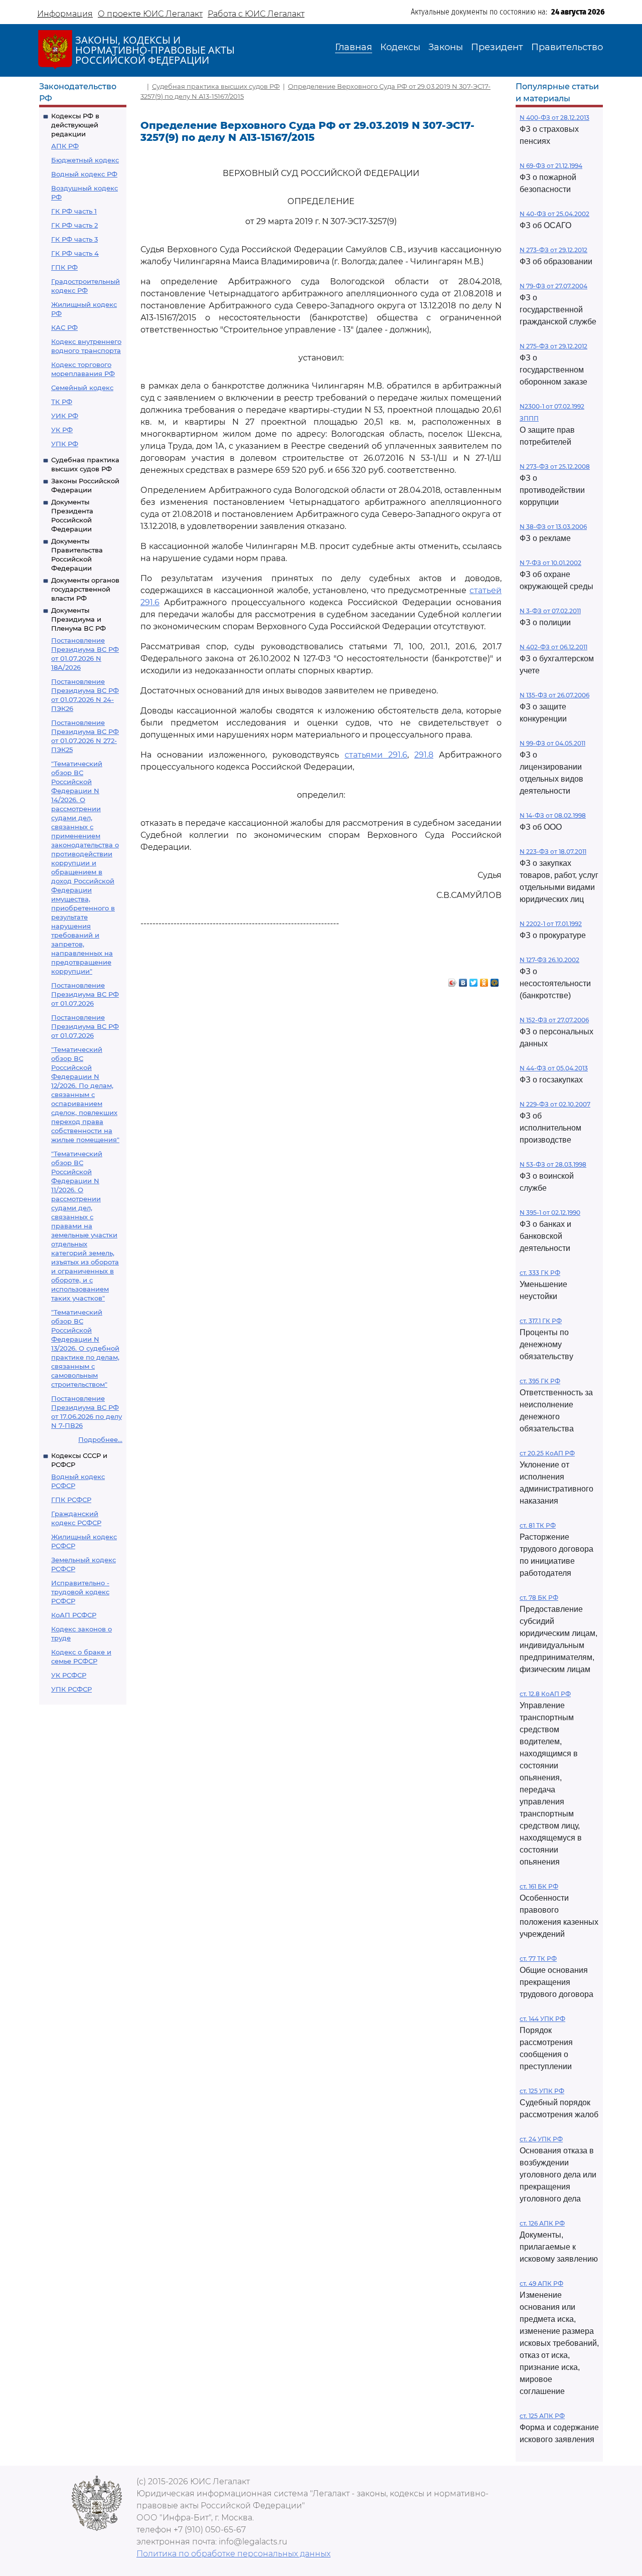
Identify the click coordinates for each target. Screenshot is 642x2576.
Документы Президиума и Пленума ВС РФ (78, 619)
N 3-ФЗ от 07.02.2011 (550, 611)
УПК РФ (65, 444)
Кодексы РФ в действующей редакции (75, 125)
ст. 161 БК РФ (539, 1886)
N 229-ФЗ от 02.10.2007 (555, 1104)
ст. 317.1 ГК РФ (541, 1321)
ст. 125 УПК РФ (542, 2091)
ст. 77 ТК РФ (538, 1959)
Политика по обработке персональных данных (233, 2554)
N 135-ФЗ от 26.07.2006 (554, 695)
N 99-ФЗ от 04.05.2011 (552, 743)
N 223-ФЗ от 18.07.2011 (553, 852)
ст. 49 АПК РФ (541, 2283)
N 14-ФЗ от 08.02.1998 (553, 815)
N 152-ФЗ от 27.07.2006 (554, 1020)
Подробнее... (100, 1439)
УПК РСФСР (71, 1689)
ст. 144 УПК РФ (542, 2019)
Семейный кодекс (82, 388)
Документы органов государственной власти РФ (85, 589)
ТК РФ (62, 402)
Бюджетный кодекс (85, 160)
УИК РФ (65, 416)
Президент (497, 47)
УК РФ (62, 430)
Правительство (567, 47)
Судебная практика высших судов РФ (216, 86)
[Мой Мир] (495, 980)
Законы (446, 47)
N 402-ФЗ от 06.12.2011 (553, 647)
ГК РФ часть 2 (74, 225)
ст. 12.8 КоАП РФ (545, 1694)
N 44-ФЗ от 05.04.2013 (554, 1068)
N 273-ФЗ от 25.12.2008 (555, 467)
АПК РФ (65, 146)
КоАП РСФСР (74, 1615)
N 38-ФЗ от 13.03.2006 (553, 527)
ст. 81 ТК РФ (538, 1525)
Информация (65, 14)
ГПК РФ (64, 267)
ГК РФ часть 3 (74, 239)
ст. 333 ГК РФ (540, 1273)
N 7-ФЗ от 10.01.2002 (550, 563)
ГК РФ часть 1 (74, 211)
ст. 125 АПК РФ (542, 2416)
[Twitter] (474, 980)
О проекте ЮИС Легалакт (150, 14)
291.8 (424, 755)
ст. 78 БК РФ (539, 1598)
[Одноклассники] (484, 980)
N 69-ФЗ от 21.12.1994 (551, 166)
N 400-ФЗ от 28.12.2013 (554, 118)
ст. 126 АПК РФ (542, 2223)
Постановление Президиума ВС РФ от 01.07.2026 (85, 994)
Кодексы (400, 47)
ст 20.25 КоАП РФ (547, 1453)
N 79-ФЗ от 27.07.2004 (553, 286)
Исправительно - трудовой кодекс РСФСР (80, 1592)
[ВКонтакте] (463, 980)
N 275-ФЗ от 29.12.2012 (553, 346)
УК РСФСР (69, 1675)
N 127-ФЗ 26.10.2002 (549, 960)
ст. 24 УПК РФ (541, 2139)
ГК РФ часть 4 (75, 253)
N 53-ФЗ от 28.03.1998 (553, 1164)
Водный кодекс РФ (84, 174)
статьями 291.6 (376, 755)
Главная (354, 47)
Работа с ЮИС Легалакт (256, 14)
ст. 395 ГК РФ (540, 1381)
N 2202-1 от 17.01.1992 (551, 924)
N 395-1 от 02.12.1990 (550, 1213)
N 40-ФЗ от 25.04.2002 (554, 214)
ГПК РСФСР (71, 1500)
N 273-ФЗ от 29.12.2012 (553, 250)
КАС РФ (64, 327)
